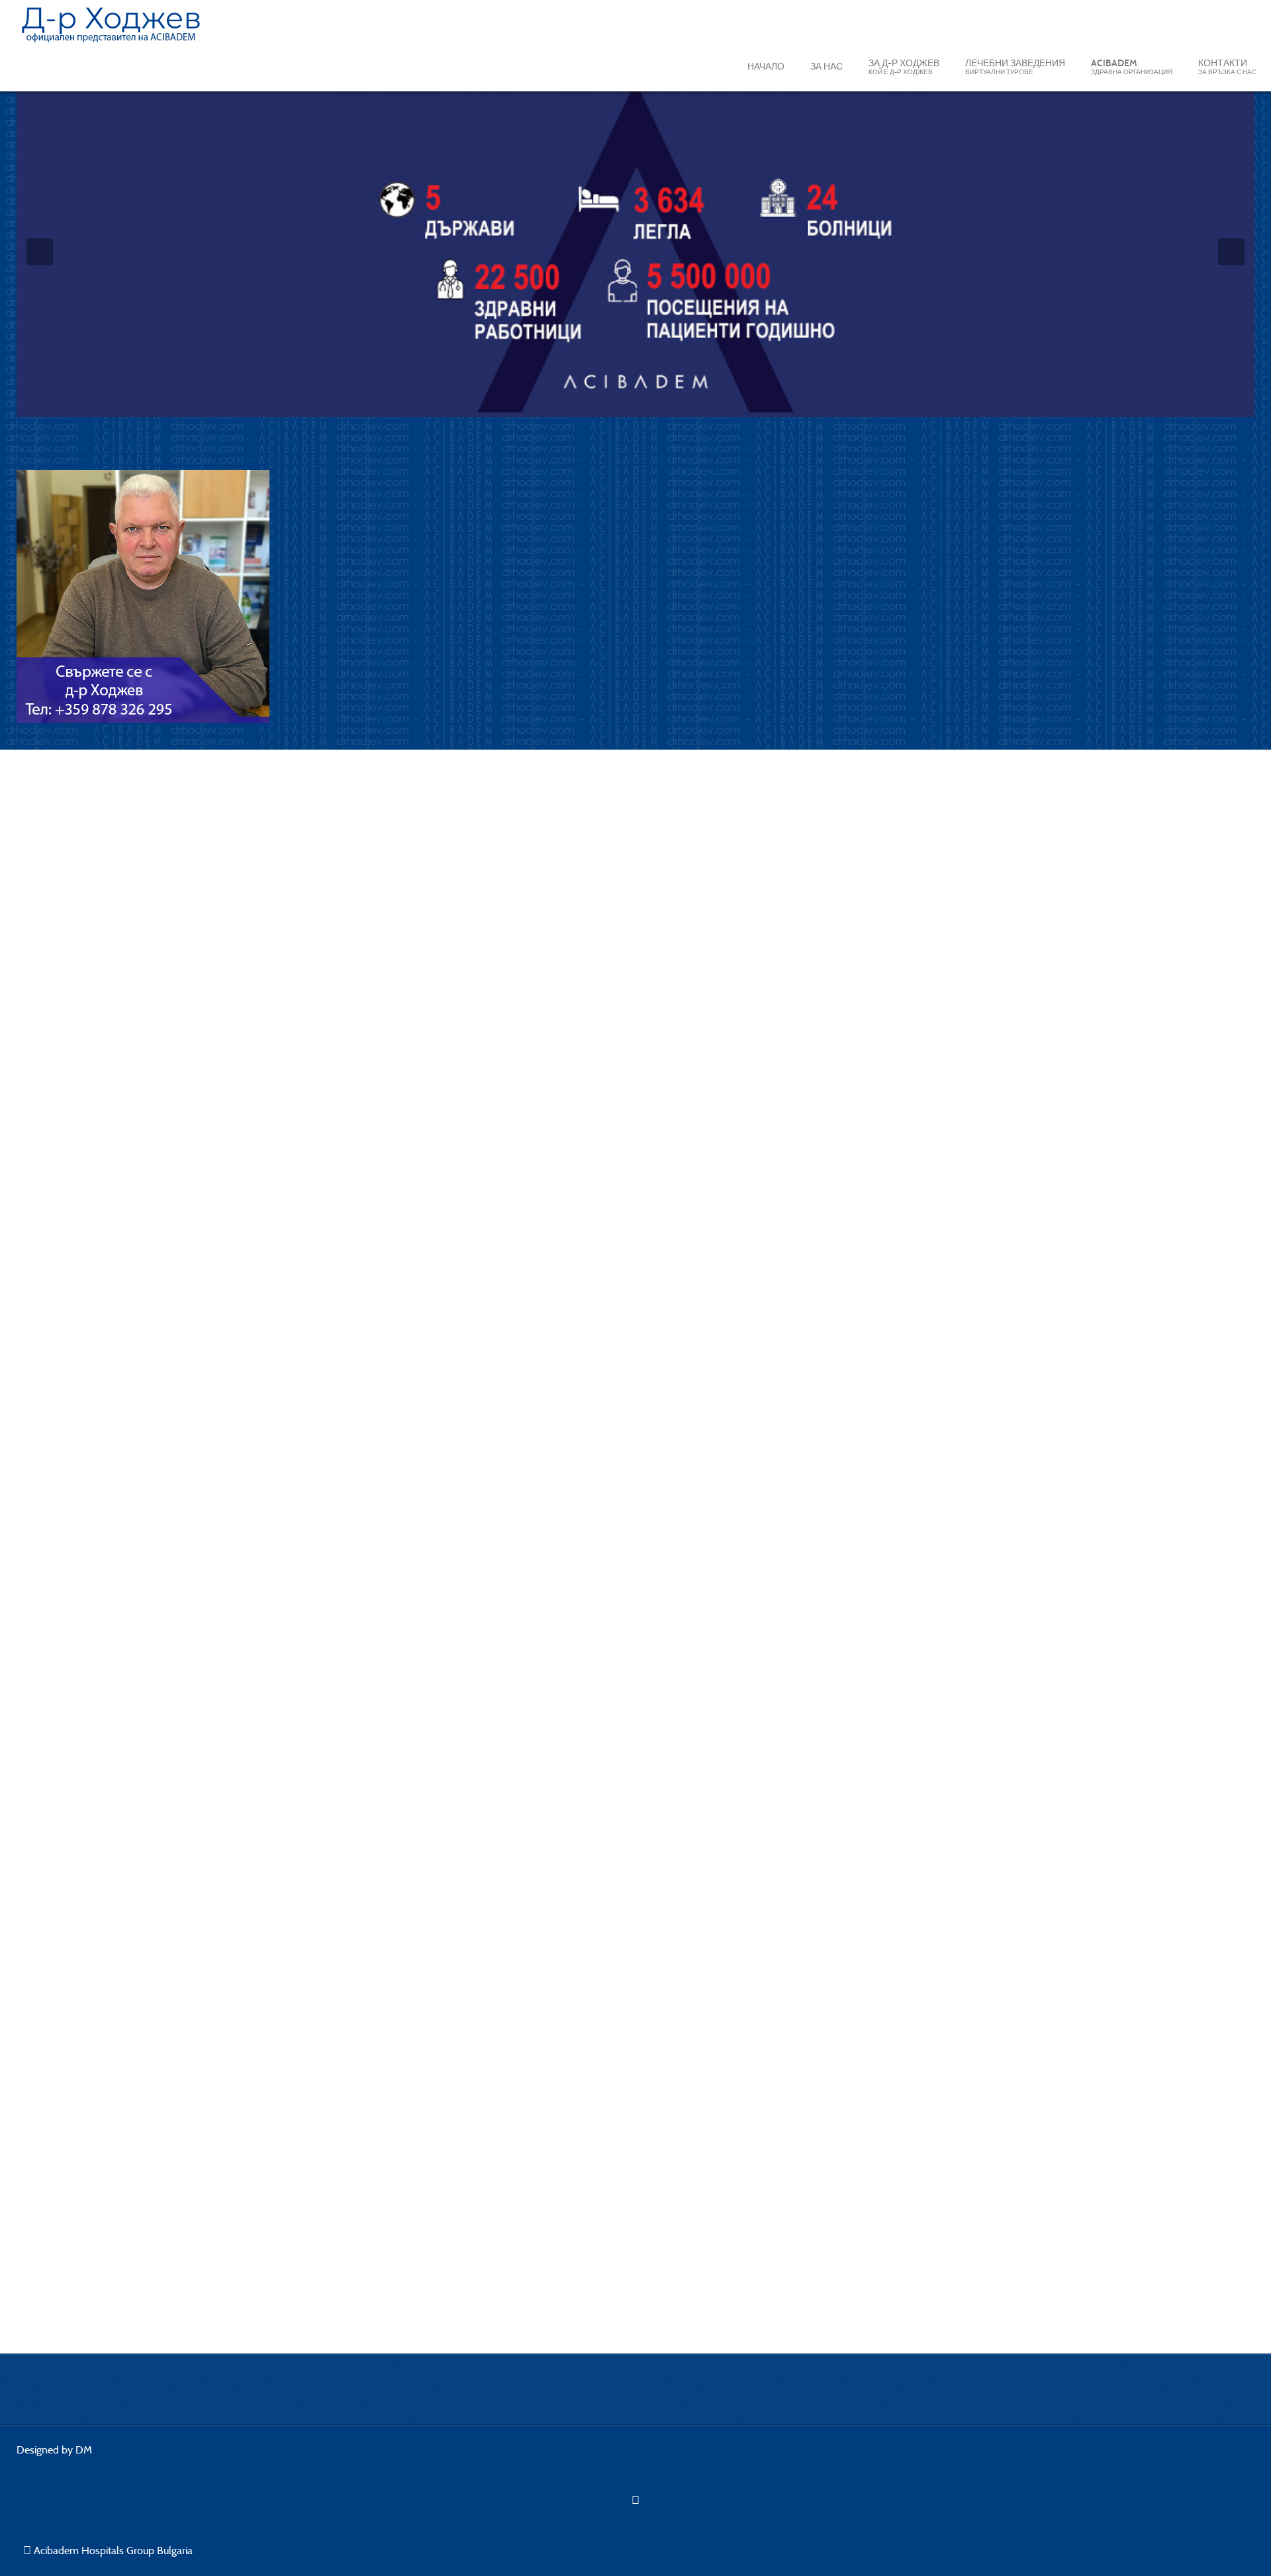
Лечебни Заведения (1015, 67)
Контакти (1227, 67)
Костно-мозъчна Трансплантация (115, 2317)
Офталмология (70, 2182)
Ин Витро (56, 2137)
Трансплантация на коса (93, 2272)
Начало (766, 67)
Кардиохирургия (72, 2047)
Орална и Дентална (81, 2249)
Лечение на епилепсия (88, 2114)
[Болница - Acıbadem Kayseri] (413, 979)
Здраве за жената (76, 2204)
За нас (826, 67)
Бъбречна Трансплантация (99, 2294)
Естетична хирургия (81, 2227)
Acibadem (1132, 67)
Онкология (59, 2069)
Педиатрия (60, 2159)
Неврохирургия (71, 2024)
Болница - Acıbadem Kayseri (125, 796)
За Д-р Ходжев (904, 67)
